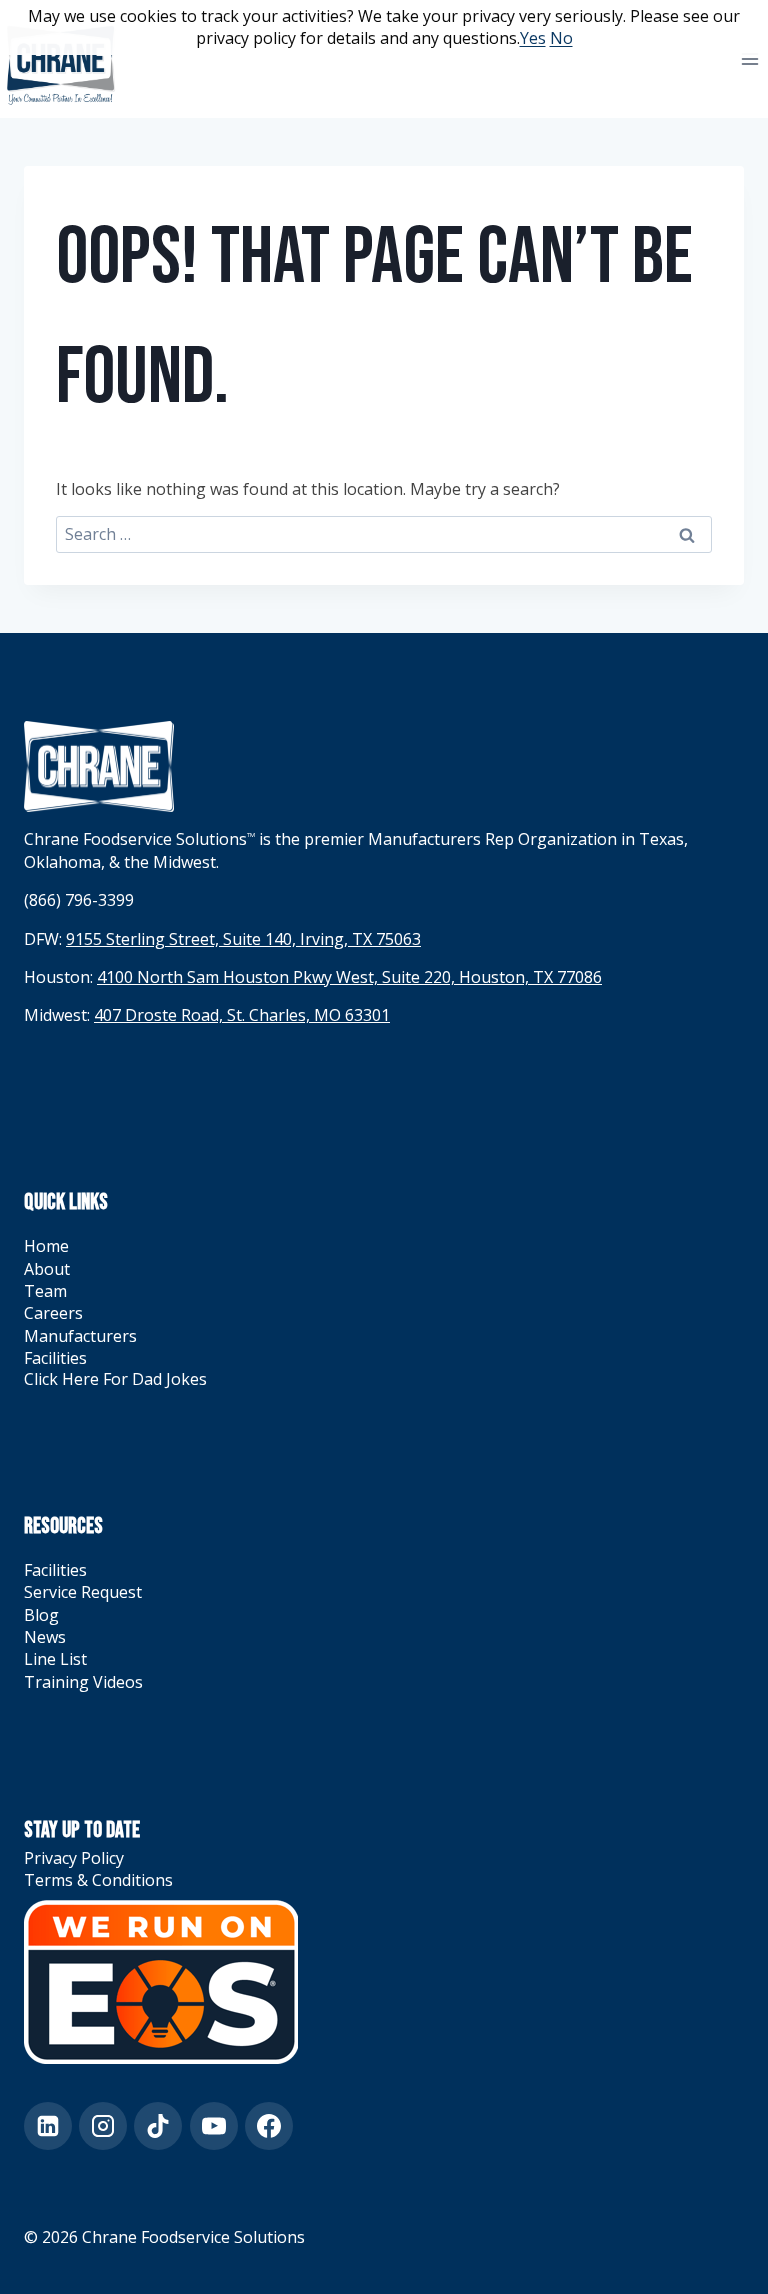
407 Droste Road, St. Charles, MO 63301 (242, 1015)
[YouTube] (214, 2126)
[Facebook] (269, 2126)
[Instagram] (103, 2126)
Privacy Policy (74, 1858)
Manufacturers (80, 1336)
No (561, 38)
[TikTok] (158, 2126)
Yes (533, 38)
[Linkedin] (48, 2126)
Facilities (55, 1358)
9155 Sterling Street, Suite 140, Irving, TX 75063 (243, 939)
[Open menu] (749, 58)
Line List (55, 1659)
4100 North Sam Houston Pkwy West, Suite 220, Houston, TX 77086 (349, 977)
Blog (41, 1615)
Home (46, 1246)
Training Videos (83, 1682)
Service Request (83, 1592)
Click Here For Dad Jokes (115, 1379)
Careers (53, 1313)
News (45, 1637)
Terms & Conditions (98, 1880)
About (47, 1269)
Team (45, 1291)
